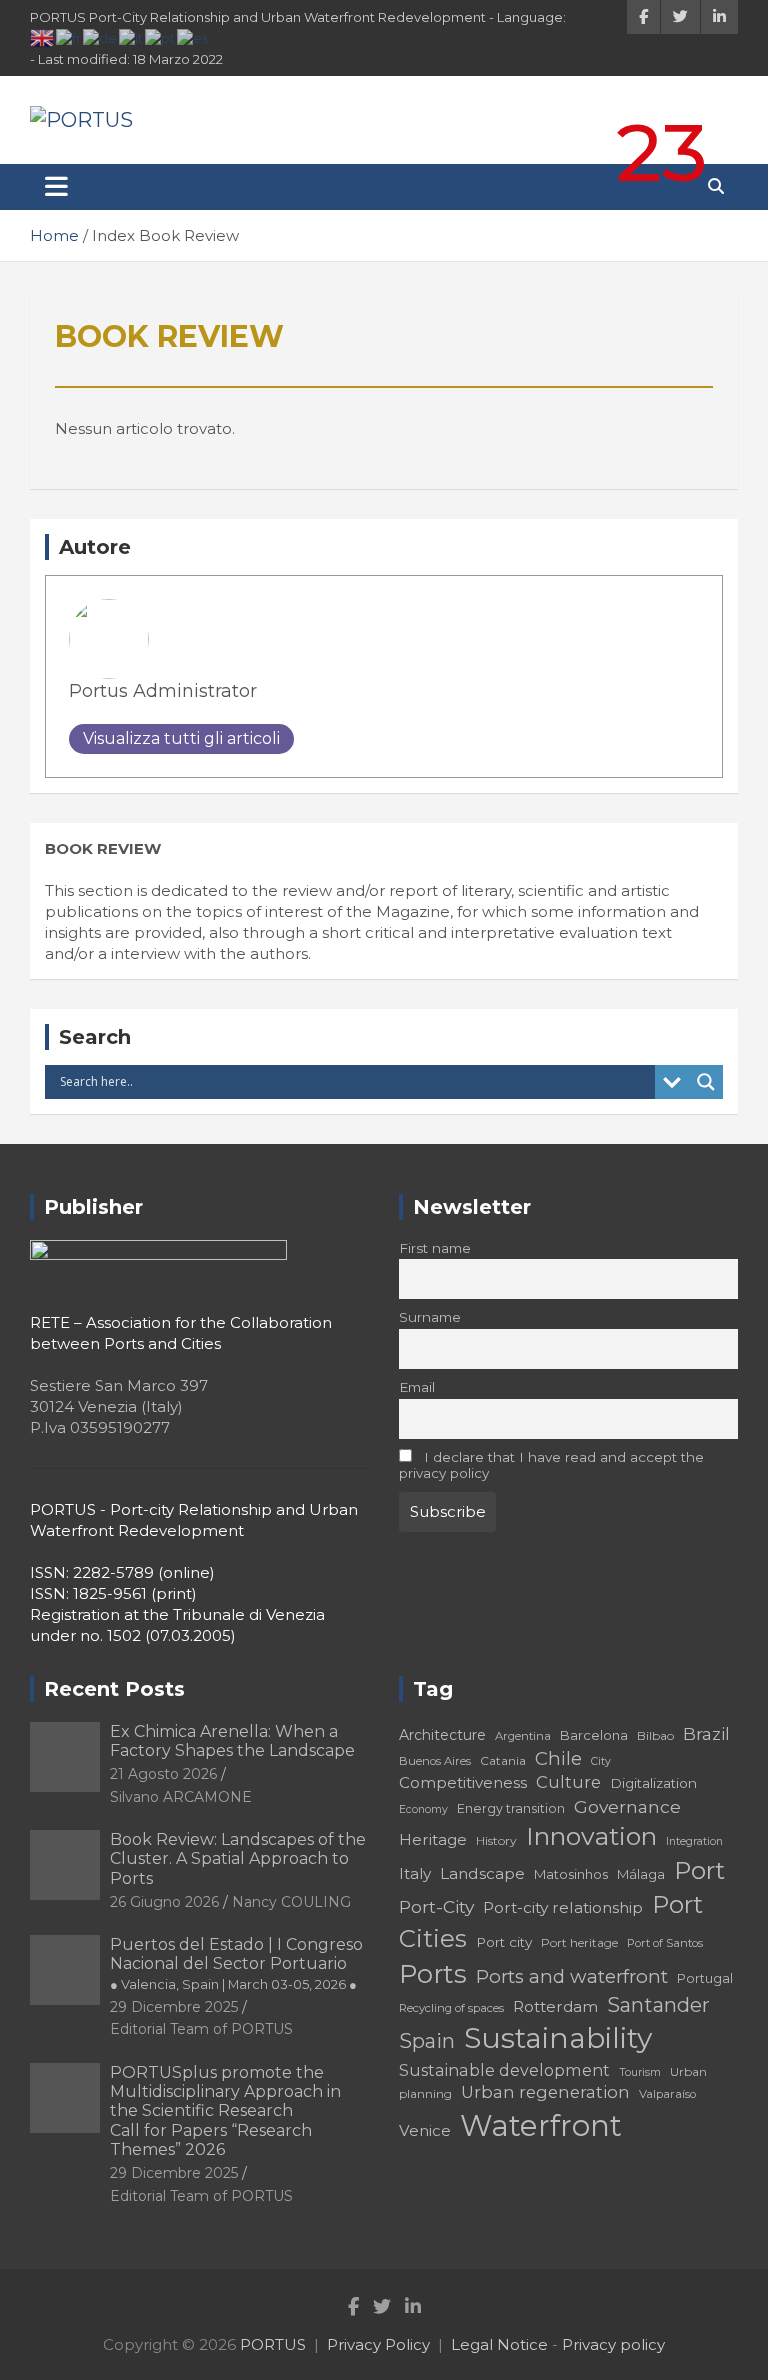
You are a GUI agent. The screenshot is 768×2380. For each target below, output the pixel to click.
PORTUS (273, 2344)
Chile (558, 1758)
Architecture (442, 1735)
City (601, 1761)
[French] (69, 37)
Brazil (706, 1733)
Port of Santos (665, 1943)
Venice (425, 2130)
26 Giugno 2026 (164, 1902)
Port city (504, 1942)
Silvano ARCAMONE (181, 1797)
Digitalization (653, 1783)
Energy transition (511, 1808)
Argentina (523, 1736)
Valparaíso (667, 2094)
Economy (423, 1809)
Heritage (433, 1839)
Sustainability (558, 2038)
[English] (43, 37)
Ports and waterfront (572, 1976)
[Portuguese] (161, 37)
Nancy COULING (291, 1902)
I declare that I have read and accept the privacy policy (551, 1465)
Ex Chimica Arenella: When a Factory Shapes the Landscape (232, 1741)
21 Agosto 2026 (163, 1774)
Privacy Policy (378, 2344)
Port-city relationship (563, 1907)
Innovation (591, 1836)
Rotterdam (555, 2006)
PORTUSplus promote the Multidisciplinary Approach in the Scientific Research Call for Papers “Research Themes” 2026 (225, 2111)
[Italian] (132, 37)
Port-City (436, 1906)
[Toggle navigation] (56, 187)
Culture (568, 1782)
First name (435, 1248)
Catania (503, 1760)
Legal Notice (499, 2344)
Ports (433, 1973)
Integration (694, 1841)
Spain (427, 2041)
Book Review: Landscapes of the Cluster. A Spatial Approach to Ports (238, 1858)
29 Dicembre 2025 (174, 2007)
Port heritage (579, 1942)
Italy (415, 1873)
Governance (627, 1806)
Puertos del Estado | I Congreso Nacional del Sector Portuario (236, 1963)
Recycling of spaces (451, 2008)
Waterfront (541, 2125)
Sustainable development (504, 2070)
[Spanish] (193, 37)
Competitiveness (463, 1782)
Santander (658, 2005)
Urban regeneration (545, 2092)
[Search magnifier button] (706, 1082)
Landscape (482, 1873)
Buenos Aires (435, 1761)
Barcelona (594, 1735)
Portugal (705, 1978)
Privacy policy (613, 2344)
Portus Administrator (163, 691)
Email (417, 1387)
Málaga (641, 1874)
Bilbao (655, 1735)
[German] (101, 37)
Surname (430, 1317)
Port (699, 1870)
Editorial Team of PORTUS (201, 2029)
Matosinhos (571, 1874)
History (496, 1840)
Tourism (640, 2072)
